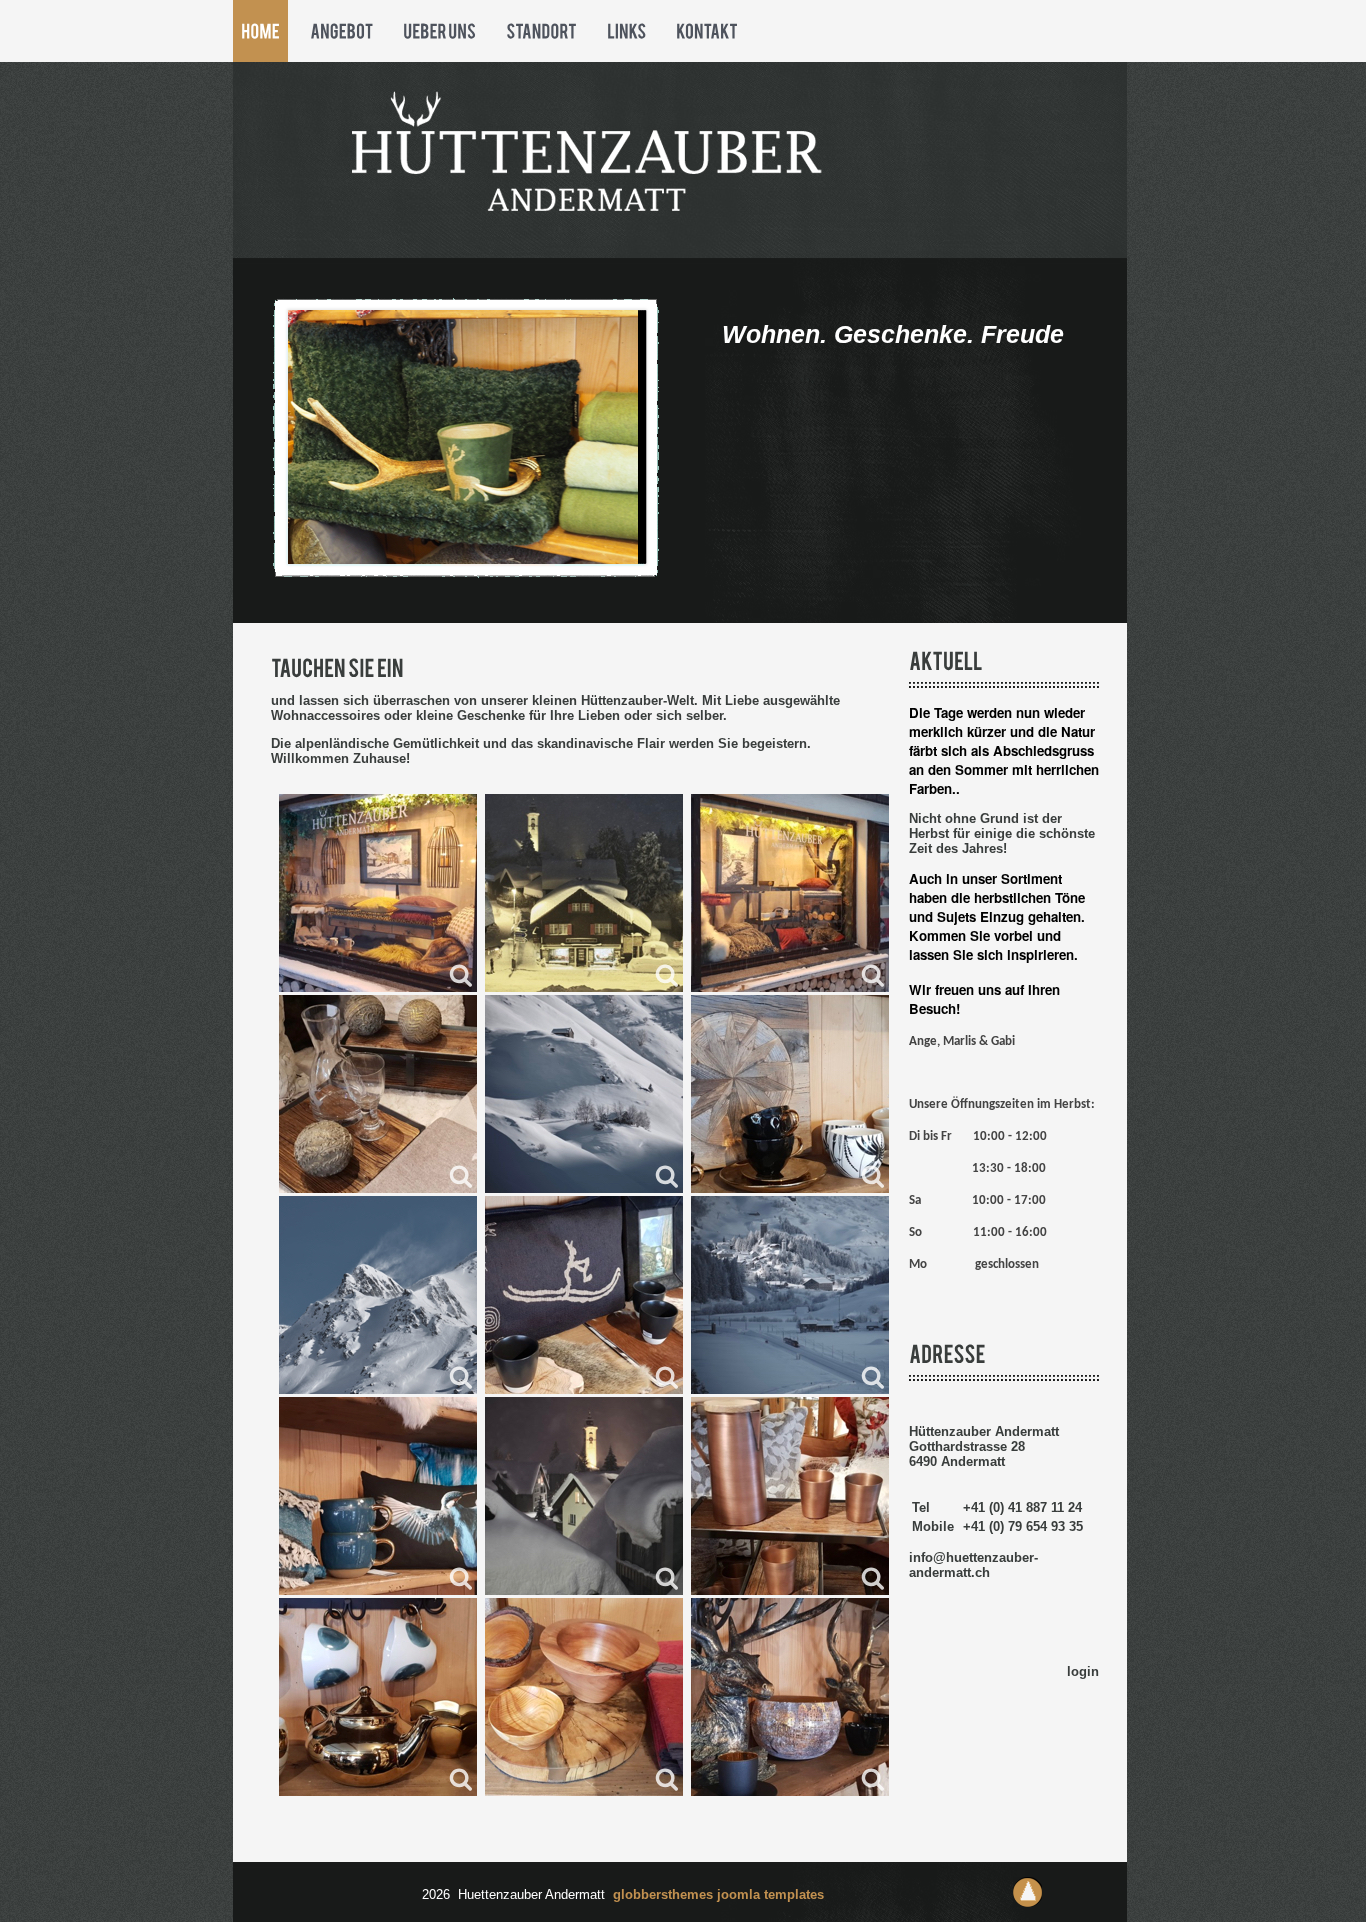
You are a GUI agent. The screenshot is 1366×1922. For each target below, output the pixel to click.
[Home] (260, 31)
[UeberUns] (439, 31)
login (1083, 1671)
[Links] (626, 31)
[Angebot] (341, 31)
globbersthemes (665, 1894)
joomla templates (770, 1894)
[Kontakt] (707, 31)
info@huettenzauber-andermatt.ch (973, 1565)
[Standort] (541, 31)
